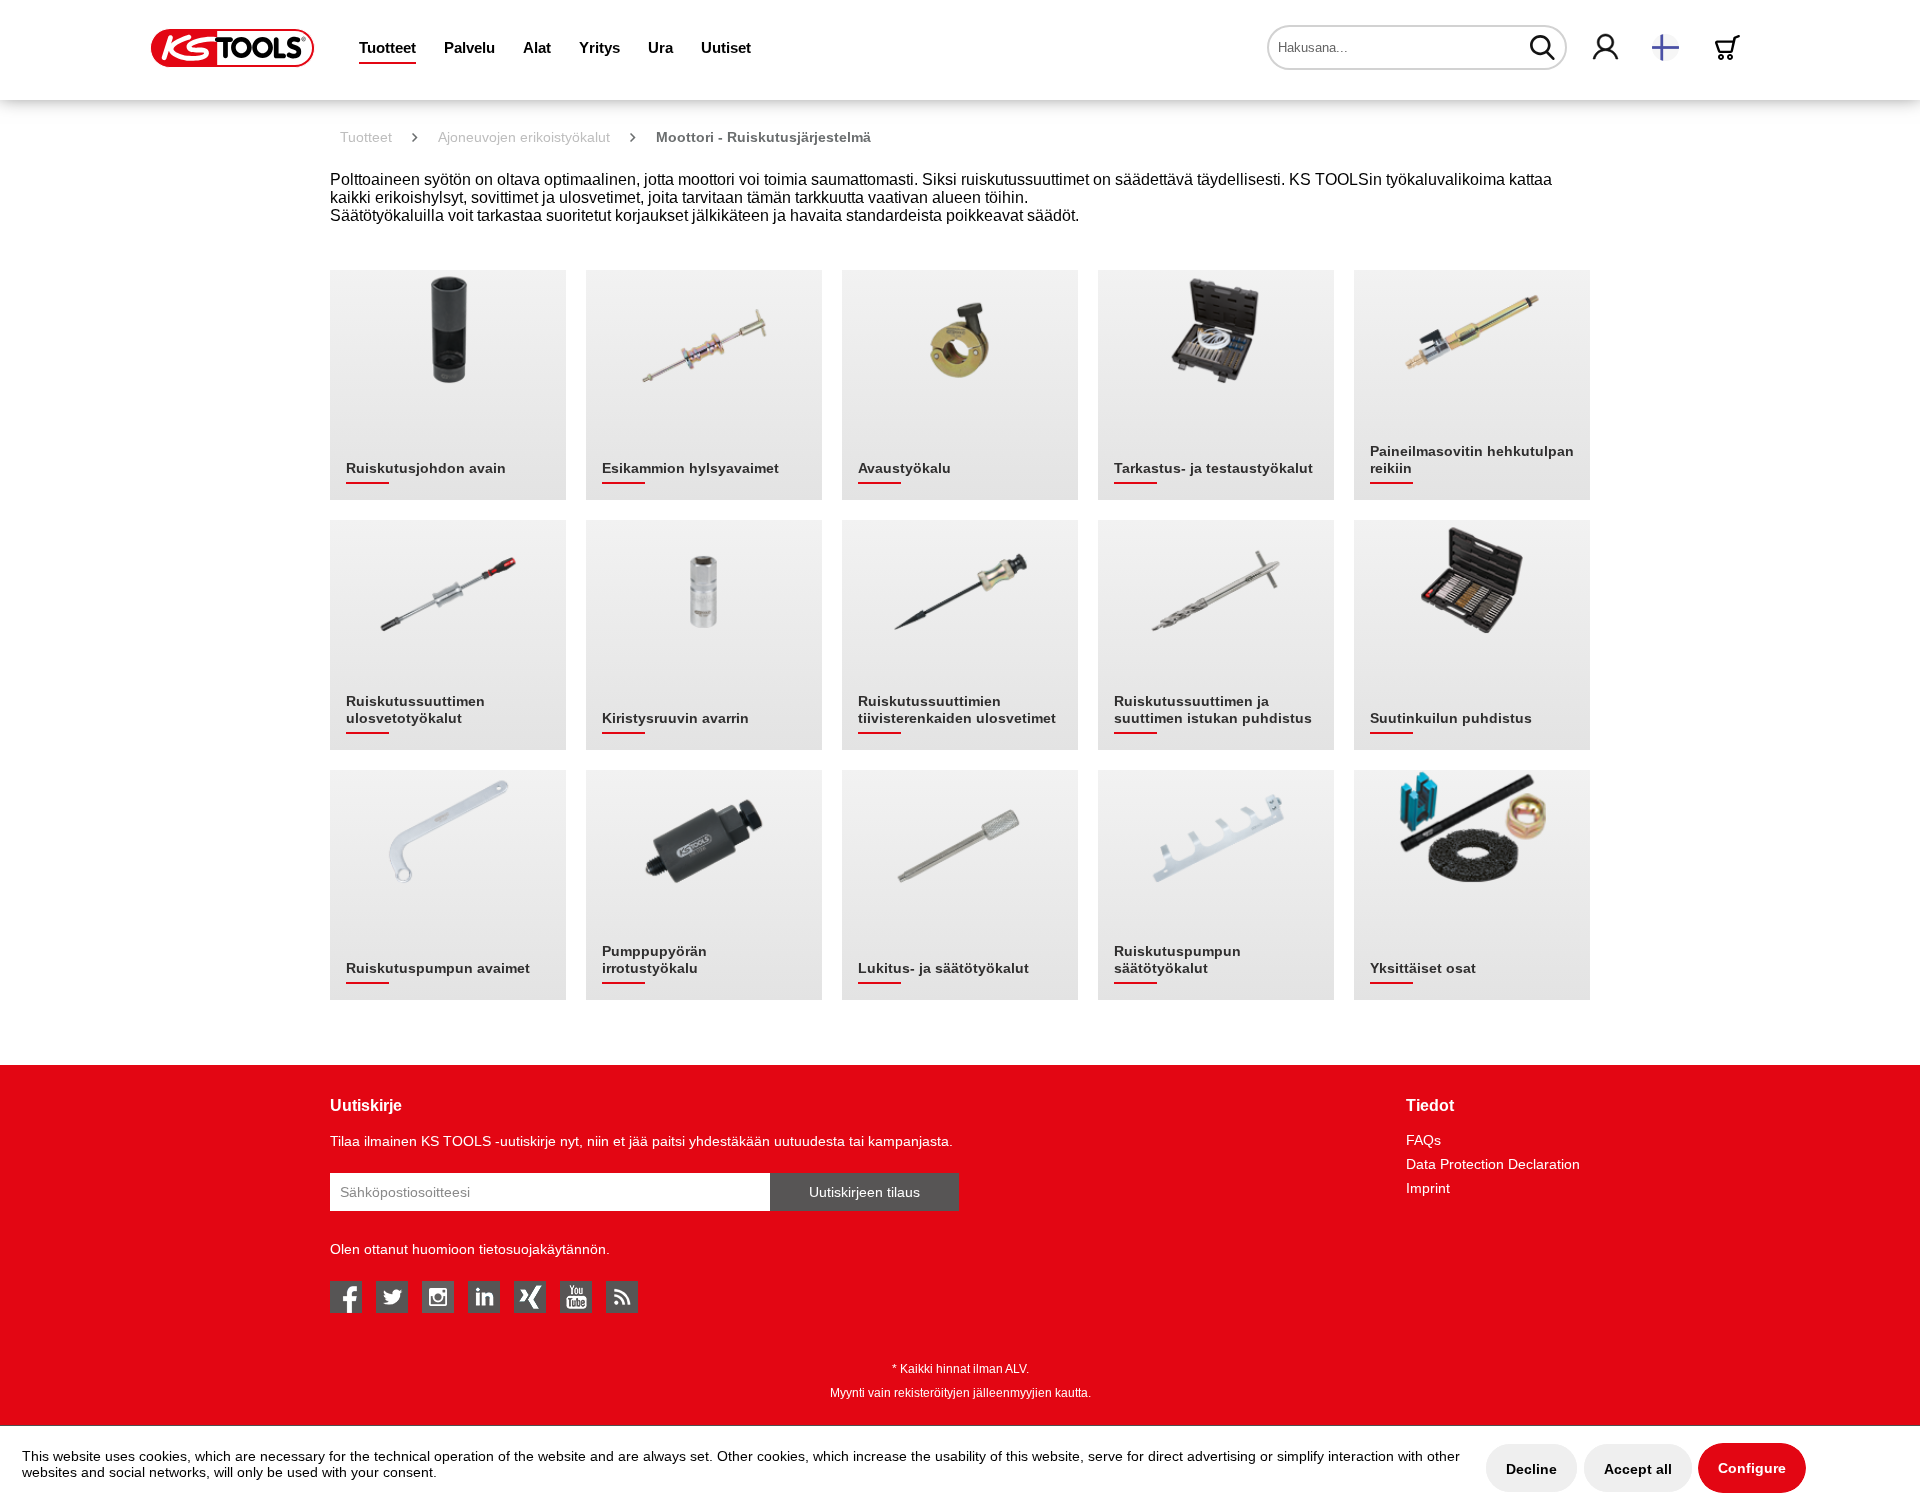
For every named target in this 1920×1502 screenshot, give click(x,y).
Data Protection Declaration (1493, 1164)
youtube (576, 1297)
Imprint (1428, 1188)
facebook (346, 1297)
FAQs (1423, 1140)
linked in (484, 1297)
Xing (530, 1297)
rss (622, 1297)
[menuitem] (387, 47)
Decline (1531, 1469)
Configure (1752, 1468)
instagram (438, 1297)
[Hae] (1542, 47)
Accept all (1638, 1469)
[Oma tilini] (1606, 48)
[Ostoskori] (1731, 47)
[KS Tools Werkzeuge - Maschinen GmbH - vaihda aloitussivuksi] (232, 48)
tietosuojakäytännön (542, 1249)
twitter (392, 1297)
